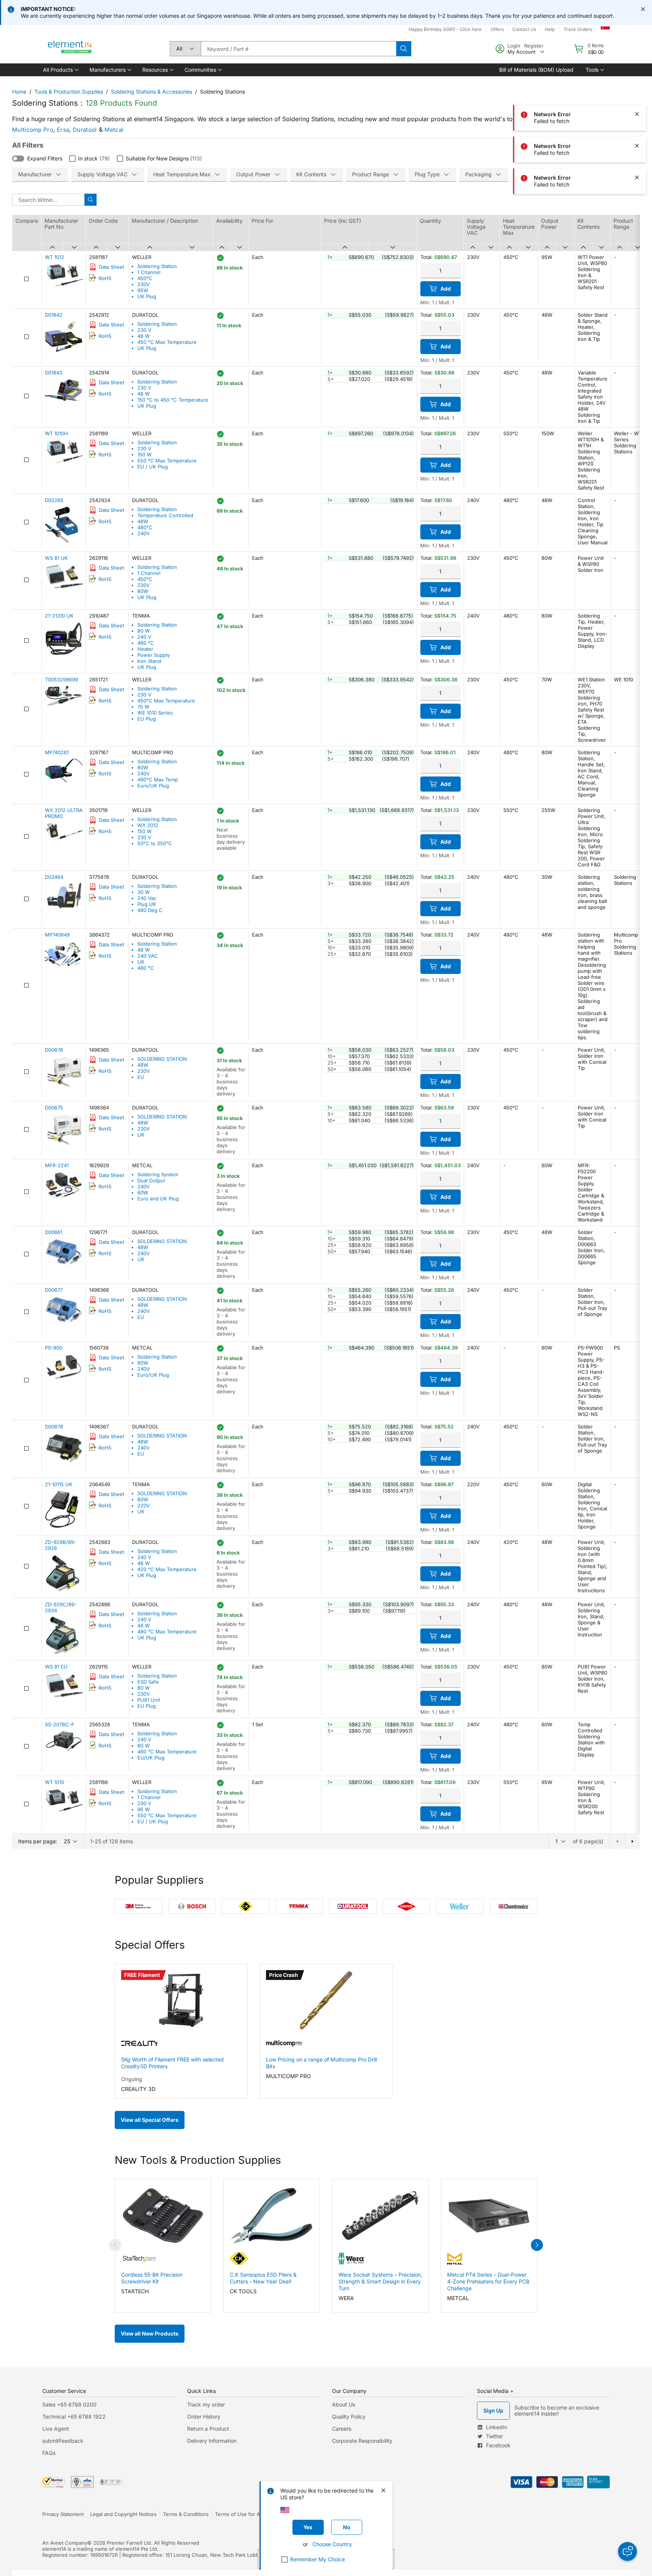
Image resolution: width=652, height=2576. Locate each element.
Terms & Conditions (186, 2514)
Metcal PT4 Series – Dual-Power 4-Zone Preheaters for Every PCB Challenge (488, 2281)
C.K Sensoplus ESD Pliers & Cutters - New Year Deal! (263, 2278)
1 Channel (149, 272)
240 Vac (147, 898)
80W (143, 591)
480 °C (146, 643)
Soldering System (158, 1174)
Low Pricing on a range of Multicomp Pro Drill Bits (321, 2063)
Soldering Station (157, 266)
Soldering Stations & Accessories (151, 92)
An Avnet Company (65, 2543)
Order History (204, 2417)
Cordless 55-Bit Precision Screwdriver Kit (152, 2278)
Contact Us (524, 29)
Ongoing (132, 2079)
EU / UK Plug (153, 467)
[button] (60, 70)
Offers (497, 29)
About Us (344, 2404)
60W (143, 1192)
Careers (342, 2429)
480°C (145, 527)
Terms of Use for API (240, 2514)
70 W (143, 707)
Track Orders (578, 29)
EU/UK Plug (151, 1758)
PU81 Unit (149, 1700)
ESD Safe (148, 1682)
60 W (144, 1746)
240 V (144, 637)
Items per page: (38, 1841)
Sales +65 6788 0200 (69, 2404)
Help (550, 29)
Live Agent (56, 2429)
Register (534, 46)
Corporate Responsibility (362, 2441)
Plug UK (147, 904)
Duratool (85, 130)
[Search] (404, 49)
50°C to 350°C (155, 843)
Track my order (206, 2404)
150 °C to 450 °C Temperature (173, 400)
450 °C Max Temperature (167, 342)
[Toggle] (18, 159)
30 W (144, 892)
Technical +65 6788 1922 (74, 2417)
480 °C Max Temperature (167, 1632)
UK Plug (147, 296)
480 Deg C (150, 910)
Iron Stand (149, 661)
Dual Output (151, 1180)
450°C (145, 278)
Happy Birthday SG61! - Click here (445, 29)
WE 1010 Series (155, 713)
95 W (144, 1809)
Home (19, 92)
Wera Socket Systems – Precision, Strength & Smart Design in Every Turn (380, 2281)
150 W (145, 454)
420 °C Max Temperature (167, 1569)
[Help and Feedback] (627, 2551)
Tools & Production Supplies (69, 92)
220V (144, 1505)
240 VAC (148, 956)
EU (141, 1077)
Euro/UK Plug (153, 786)
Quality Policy (349, 2417)
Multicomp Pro (33, 130)
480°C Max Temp (158, 780)
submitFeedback (63, 2441)
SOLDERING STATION (162, 1059)
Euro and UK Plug (158, 1199)
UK (141, 962)
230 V (144, 330)
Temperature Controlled (165, 515)
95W (143, 290)
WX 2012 (148, 825)
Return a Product (208, 2429)
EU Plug (147, 719)
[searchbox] (298, 49)
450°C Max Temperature (166, 701)
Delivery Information (212, 2441)
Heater (145, 649)
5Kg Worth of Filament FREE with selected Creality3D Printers (172, 2063)
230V (144, 284)
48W (143, 521)
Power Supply (154, 655)
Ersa (63, 130)
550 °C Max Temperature (167, 461)
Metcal (114, 130)
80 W (144, 631)
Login (514, 46)
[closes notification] (643, 9)
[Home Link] (70, 49)
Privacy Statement (63, 2514)
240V (144, 533)
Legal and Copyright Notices (123, 2514)
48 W (144, 336)
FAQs (49, 2453)
